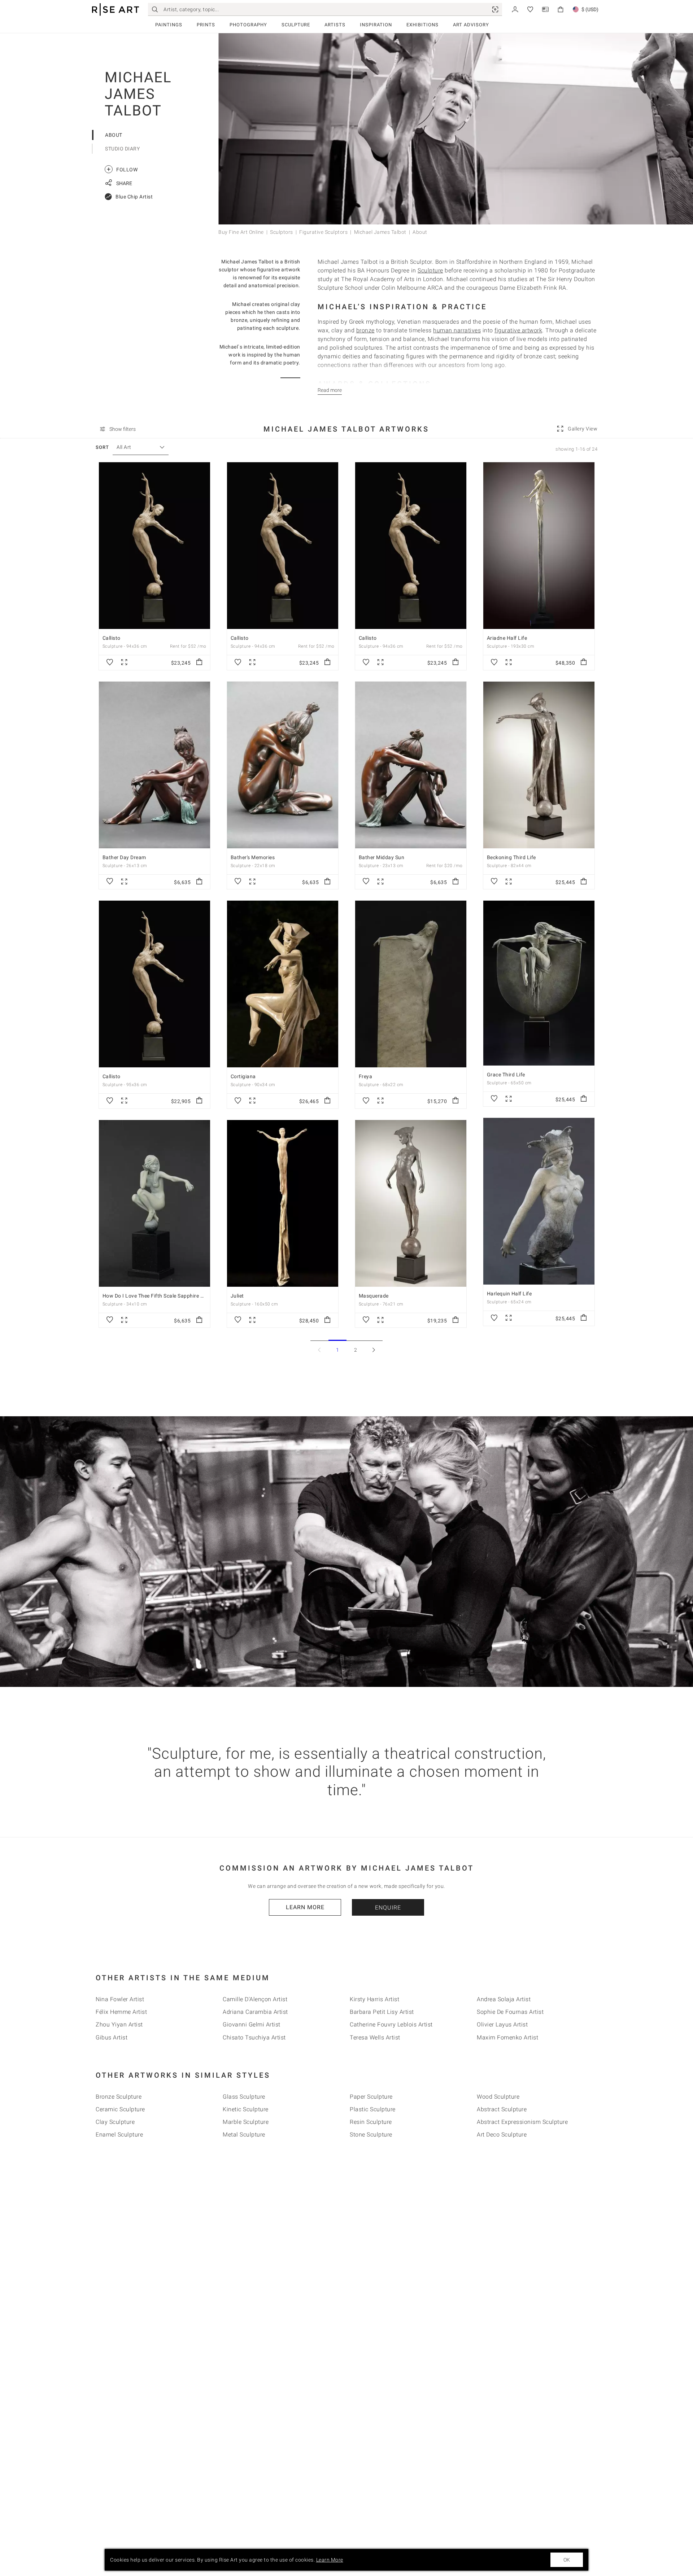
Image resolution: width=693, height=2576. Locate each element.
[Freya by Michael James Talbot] (411, 984)
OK (567, 2560)
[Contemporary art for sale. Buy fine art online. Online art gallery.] (115, 10)
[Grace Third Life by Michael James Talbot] (539, 983)
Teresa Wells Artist (375, 2037)
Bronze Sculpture (119, 2097)
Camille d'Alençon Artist (255, 1999)
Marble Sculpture (246, 2122)
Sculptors (282, 232)
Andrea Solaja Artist (504, 1999)
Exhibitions (422, 25)
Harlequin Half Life (509, 1294)
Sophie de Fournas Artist (510, 2012)
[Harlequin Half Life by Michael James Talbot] (539, 1201)
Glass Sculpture (244, 2097)
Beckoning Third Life (511, 857)
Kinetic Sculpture (246, 2109)
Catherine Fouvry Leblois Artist (391, 2024)
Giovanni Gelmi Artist (252, 2024)
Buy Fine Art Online (241, 232)
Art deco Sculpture (502, 2135)
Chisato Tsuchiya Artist (254, 2037)
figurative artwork (518, 330)
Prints (206, 25)
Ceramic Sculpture (120, 2109)
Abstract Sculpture (502, 2109)
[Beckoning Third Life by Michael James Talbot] (539, 765)
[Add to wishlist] (110, 662)
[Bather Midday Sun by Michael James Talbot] (411, 765)
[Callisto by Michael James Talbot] (154, 546)
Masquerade (374, 1296)
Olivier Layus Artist (502, 2024)
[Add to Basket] (199, 662)
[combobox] (137, 447)
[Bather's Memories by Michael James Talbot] (283, 765)
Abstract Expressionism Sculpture (522, 2122)
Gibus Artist (112, 2037)
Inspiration (376, 25)
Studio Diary (122, 149)
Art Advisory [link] (471, 25)
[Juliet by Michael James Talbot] (283, 1203)
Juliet (237, 1296)
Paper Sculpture (371, 2097)
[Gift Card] (545, 9)
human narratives (457, 330)
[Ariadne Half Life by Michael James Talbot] (539, 546)
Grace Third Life (506, 1075)
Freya (366, 1076)
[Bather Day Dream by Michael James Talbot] (154, 765)
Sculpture (296, 25)
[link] (495, 9)
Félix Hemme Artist (121, 2012)
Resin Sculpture (371, 2122)
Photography (248, 25)
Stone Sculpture (371, 2135)
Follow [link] (122, 169)
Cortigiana (243, 1076)
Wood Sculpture (498, 2097)
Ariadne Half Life (507, 638)
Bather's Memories (253, 857)
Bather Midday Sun (382, 857)
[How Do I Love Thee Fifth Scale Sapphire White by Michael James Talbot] (154, 1203)
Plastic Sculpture (373, 2109)
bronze (365, 330)
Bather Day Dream (124, 857)
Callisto (112, 638)
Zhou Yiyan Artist (119, 2024)
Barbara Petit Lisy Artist (382, 2012)
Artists (335, 25)
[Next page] (374, 1350)
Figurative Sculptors (323, 232)
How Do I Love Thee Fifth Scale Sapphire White (158, 1296)
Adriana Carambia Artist (255, 2012)
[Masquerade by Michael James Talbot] (411, 1203)
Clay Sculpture (115, 2122)
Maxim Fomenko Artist (507, 2037)
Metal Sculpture (244, 2135)
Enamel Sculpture (119, 2135)
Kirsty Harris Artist (374, 1999)
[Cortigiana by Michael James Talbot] (283, 984)
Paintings (169, 25)
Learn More (305, 1907)
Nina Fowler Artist (120, 1999)
